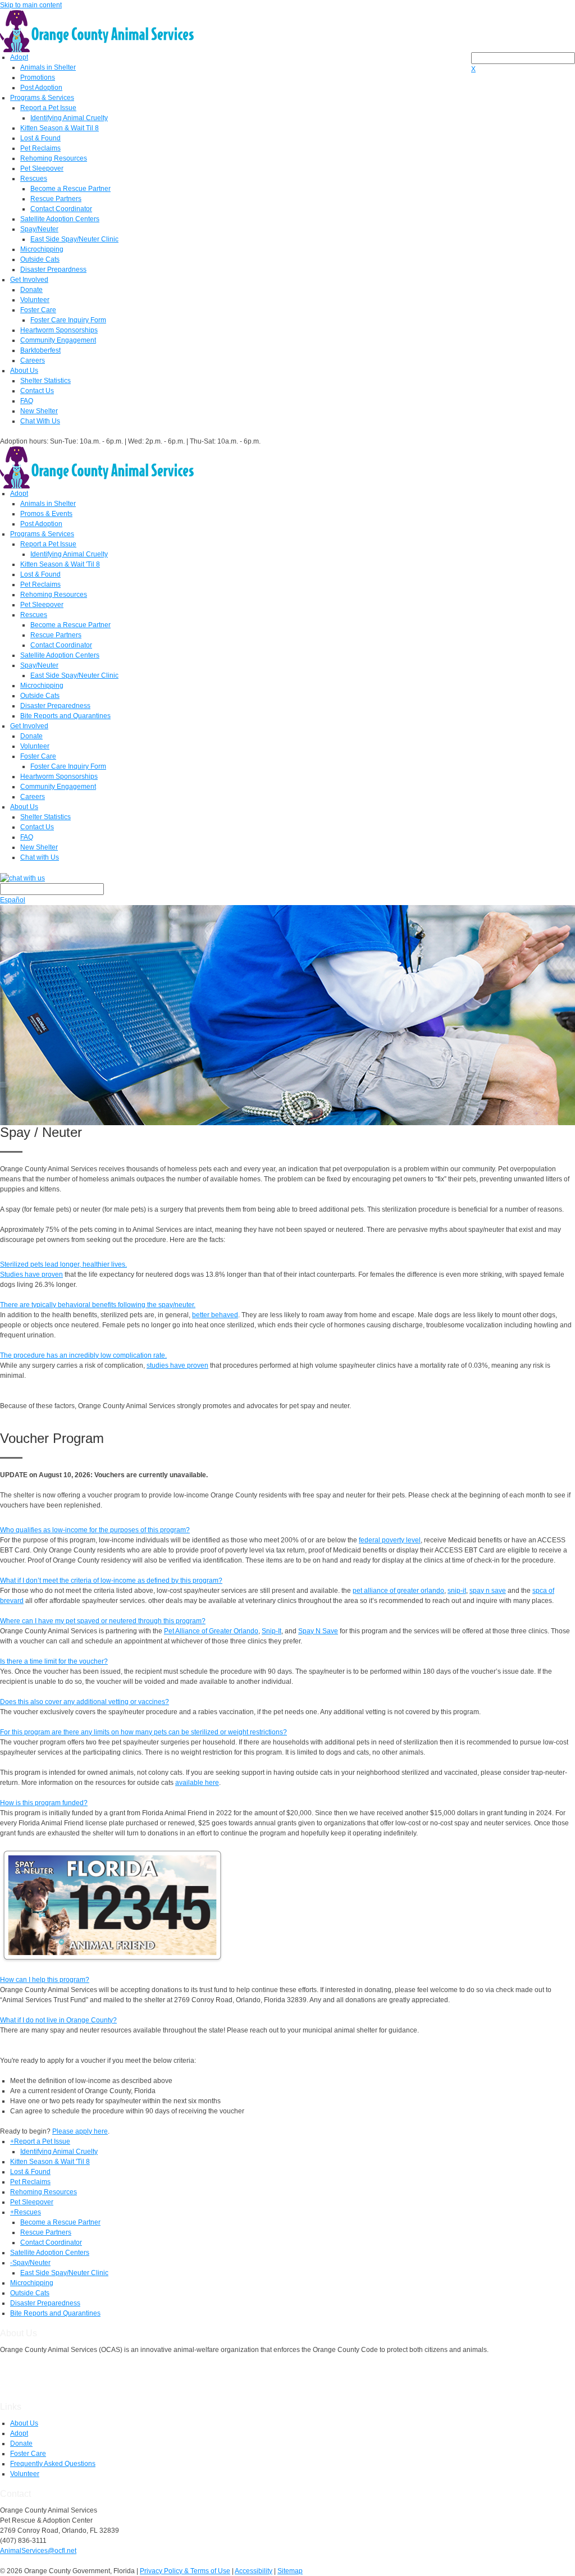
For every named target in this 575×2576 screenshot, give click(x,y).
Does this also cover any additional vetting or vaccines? (85, 1702)
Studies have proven (31, 1275)
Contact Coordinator (61, 209)
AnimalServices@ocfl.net (38, 2551)
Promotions (38, 77)
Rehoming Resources (54, 158)
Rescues (34, 179)
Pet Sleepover (42, 168)
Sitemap (290, 2571)
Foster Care (38, 310)
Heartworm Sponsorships (59, 330)
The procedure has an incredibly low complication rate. (83, 1355)
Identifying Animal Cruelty (69, 118)
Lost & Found (40, 138)
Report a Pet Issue (48, 108)
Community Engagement (58, 340)
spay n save (488, 1591)
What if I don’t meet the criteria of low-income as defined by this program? (111, 1581)
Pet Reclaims (40, 148)
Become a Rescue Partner (70, 189)
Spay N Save (318, 1631)
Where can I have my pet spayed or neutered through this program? (103, 1621)
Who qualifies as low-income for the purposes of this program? (95, 1530)
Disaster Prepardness (53, 270)
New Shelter (39, 411)
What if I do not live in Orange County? (58, 2020)
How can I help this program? (45, 1980)
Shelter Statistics (45, 381)
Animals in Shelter (48, 67)
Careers (33, 360)
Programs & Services (42, 98)
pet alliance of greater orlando (398, 1591)
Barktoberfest (40, 350)
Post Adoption (41, 88)
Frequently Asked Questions (53, 2464)
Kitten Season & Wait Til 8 (60, 128)
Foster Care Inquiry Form (68, 320)
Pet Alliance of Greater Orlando (211, 1631)
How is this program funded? (44, 1803)
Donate (31, 290)
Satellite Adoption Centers (60, 219)
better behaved (215, 1315)
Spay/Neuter (39, 229)
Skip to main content (31, 5)
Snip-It (271, 1631)
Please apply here (80, 2131)
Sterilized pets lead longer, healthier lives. (63, 1264)
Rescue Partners (56, 199)
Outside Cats (40, 259)
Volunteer (35, 300)
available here (197, 1783)
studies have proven (177, 1365)
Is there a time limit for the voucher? (54, 1661)
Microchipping (42, 249)
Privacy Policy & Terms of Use (185, 2571)
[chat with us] (287, 878)
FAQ (27, 401)
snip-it (457, 1591)
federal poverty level (390, 1540)
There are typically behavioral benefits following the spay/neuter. (98, 1305)
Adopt (19, 57)
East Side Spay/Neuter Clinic (74, 239)
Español (13, 900)
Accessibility (254, 2571)
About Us (24, 371)
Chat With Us (40, 421)
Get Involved (29, 280)
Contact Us (37, 391)
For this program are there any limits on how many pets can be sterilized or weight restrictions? (143, 1732)
